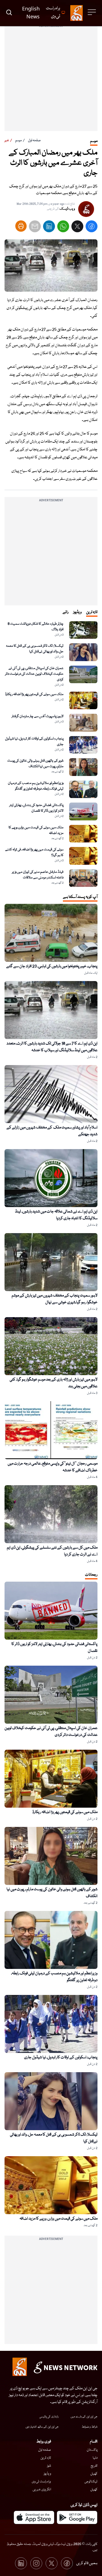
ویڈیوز (47, 2474)
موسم (19, 140)
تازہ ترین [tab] (92, 612)
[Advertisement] (51, 80)
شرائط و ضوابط (90, 2427)
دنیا (95, 2458)
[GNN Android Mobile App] (77, 2517)
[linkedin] (49, 228)
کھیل (94, 2474)
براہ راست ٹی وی (41, 2482)
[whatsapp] (63, 228)
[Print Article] (21, 226)
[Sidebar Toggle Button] (92, 12)
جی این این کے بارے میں (84, 2417)
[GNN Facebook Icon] (67, 2563)
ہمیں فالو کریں (87, 2563)
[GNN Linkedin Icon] (21, 2563)
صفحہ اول (34, 140)
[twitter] (77, 228)
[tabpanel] (51, 754)
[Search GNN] (9, 13)
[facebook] (92, 228)
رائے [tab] (66, 612)
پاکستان (92, 2450)
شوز (49, 2466)
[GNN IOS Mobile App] (34, 2517)
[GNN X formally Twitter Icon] (52, 2563)
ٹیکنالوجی (91, 2482)
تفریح (94, 2466)
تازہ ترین (46, 2458)
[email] (35, 228)
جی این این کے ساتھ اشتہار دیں (42, 2427)
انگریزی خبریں (42, 2490)
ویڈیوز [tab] (77, 612)
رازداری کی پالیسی (49, 2417)
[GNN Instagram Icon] (36, 2563)
